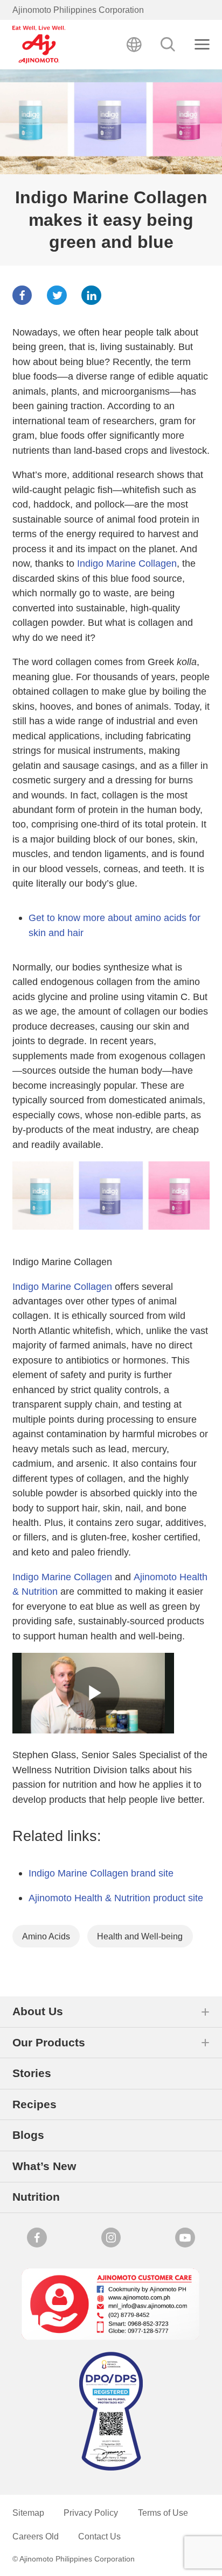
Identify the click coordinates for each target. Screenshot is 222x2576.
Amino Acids (46, 1936)
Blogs (28, 2135)
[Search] (168, 45)
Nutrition (36, 2197)
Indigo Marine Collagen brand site (101, 1873)
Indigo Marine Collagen (127, 563)
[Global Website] (134, 45)
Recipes (34, 2104)
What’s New (44, 2166)
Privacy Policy (91, 2513)
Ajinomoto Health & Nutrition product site (116, 1898)
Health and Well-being (140, 1936)
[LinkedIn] (91, 295)
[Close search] (202, 45)
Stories (32, 2073)
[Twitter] (57, 295)
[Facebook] (22, 295)
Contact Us (99, 2536)
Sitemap (28, 2513)
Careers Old (36, 2536)
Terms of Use (163, 2513)
